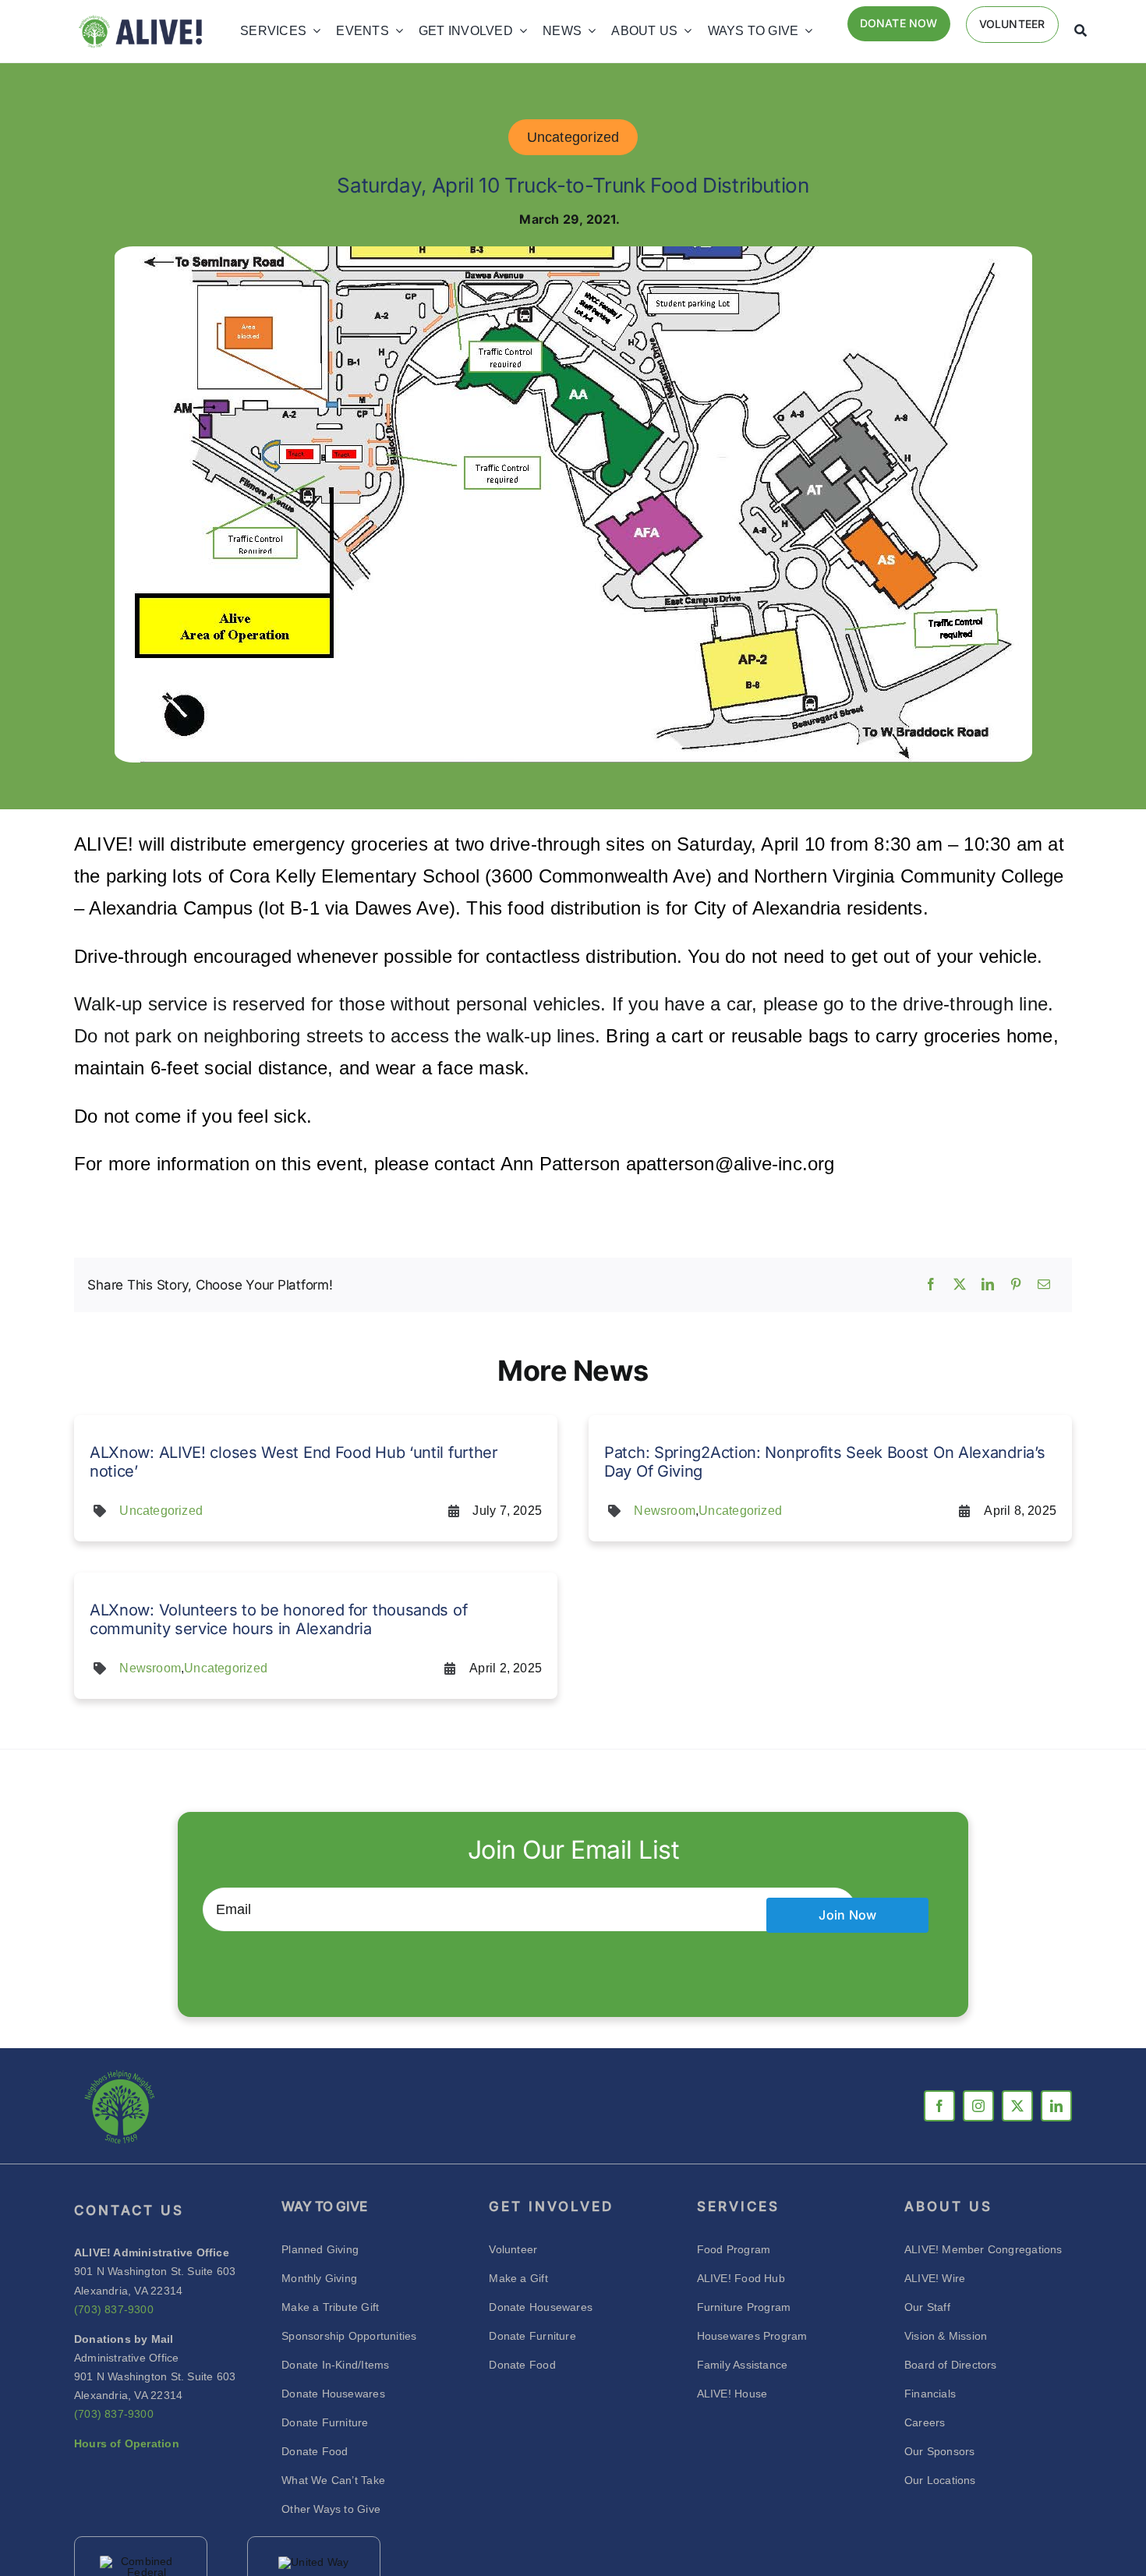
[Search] (1081, 31)
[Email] (1044, 1285)
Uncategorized (573, 137)
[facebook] (939, 2106)
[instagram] (978, 2106)
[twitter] (1017, 2106)
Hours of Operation (127, 2443)
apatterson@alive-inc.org (730, 1164)
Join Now (847, 1915)
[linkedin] (1056, 2106)
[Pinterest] (1016, 1285)
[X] (960, 1285)
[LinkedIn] (988, 1285)
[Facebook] (931, 1285)
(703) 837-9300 (114, 2309)
